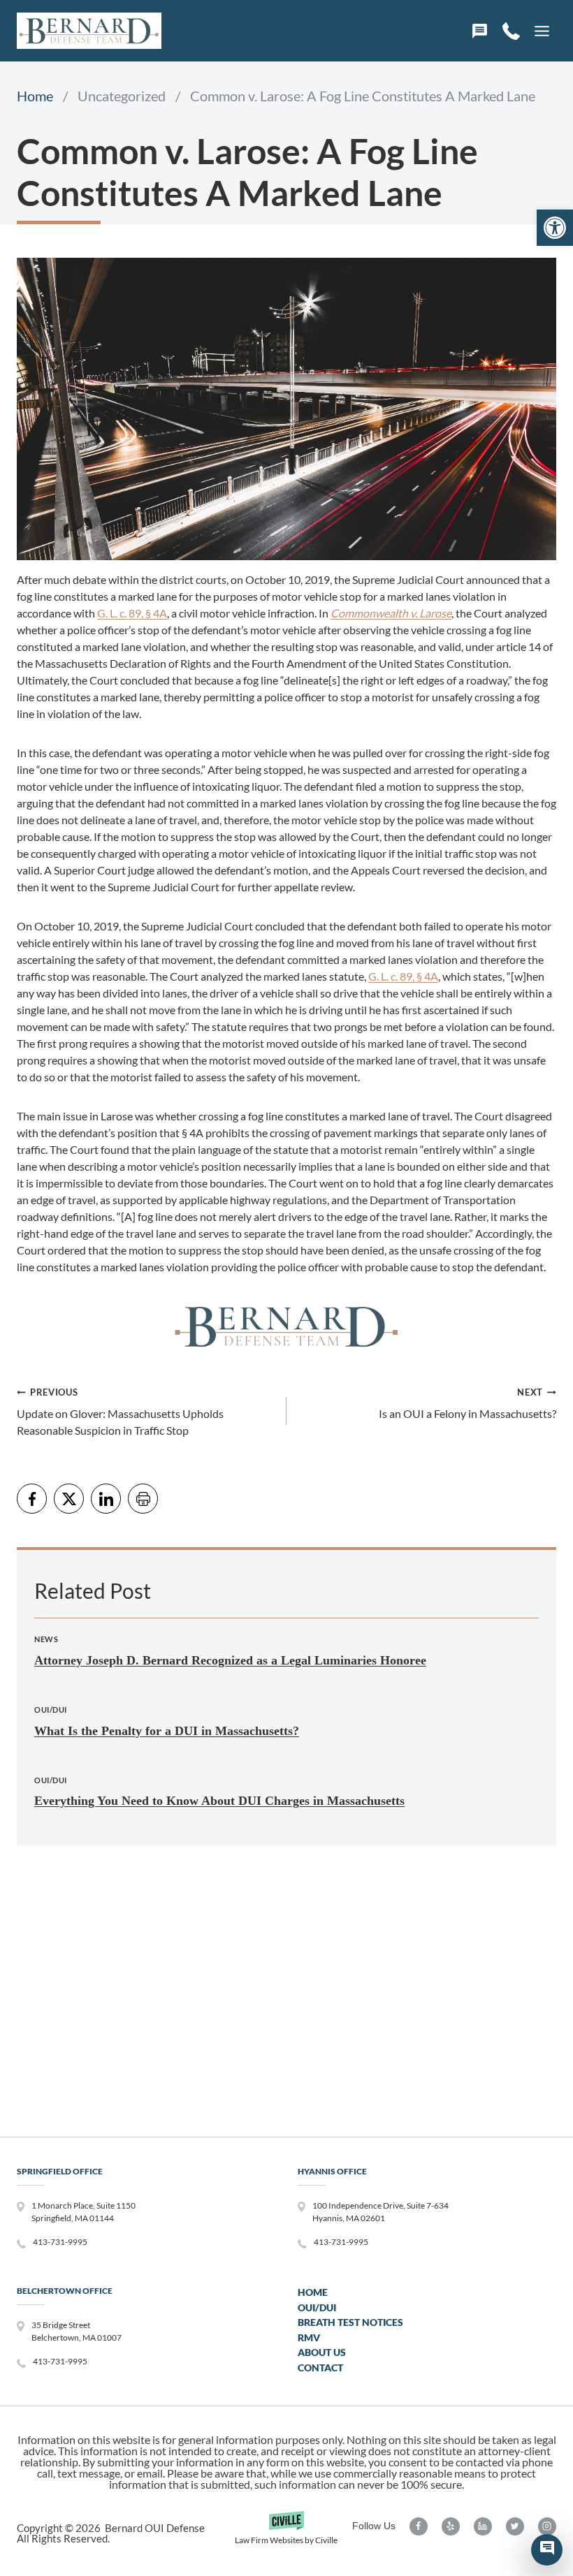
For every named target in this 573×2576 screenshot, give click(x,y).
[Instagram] (547, 2526)
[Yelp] (451, 2526)
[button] (555, 228)
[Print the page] (143, 1499)
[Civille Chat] (547, 2550)
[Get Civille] (286, 2533)
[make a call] (511, 31)
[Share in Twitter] (69, 1499)
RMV (309, 2337)
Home (313, 2292)
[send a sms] (480, 31)
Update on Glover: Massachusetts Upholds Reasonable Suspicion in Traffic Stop (120, 1412)
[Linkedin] (483, 2526)
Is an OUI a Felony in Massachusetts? (467, 1403)
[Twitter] (515, 2526)
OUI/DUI (51, 1710)
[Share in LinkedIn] (106, 1499)
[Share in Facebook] (32, 1499)
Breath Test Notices (350, 2322)
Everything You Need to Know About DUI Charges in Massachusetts (219, 1801)
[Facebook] (419, 2526)
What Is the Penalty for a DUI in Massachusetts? (167, 1731)
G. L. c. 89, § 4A (132, 613)
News (46, 1639)
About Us (322, 2352)
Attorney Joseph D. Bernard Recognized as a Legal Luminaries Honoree (230, 1660)
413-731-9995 (60, 2242)
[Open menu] (542, 31)
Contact (320, 2368)
